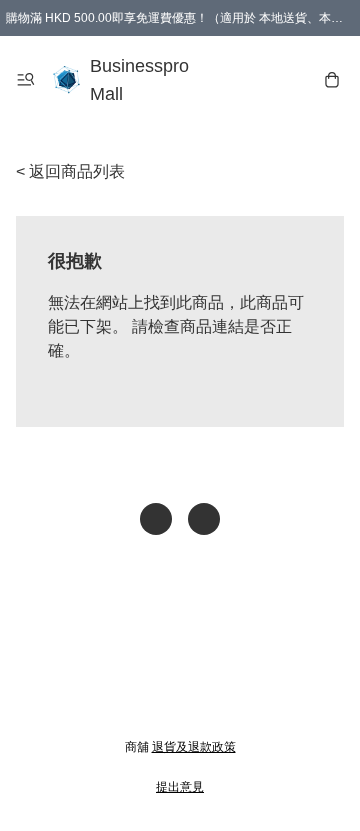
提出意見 (180, 787)
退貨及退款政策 (194, 747)
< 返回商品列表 (70, 171)
